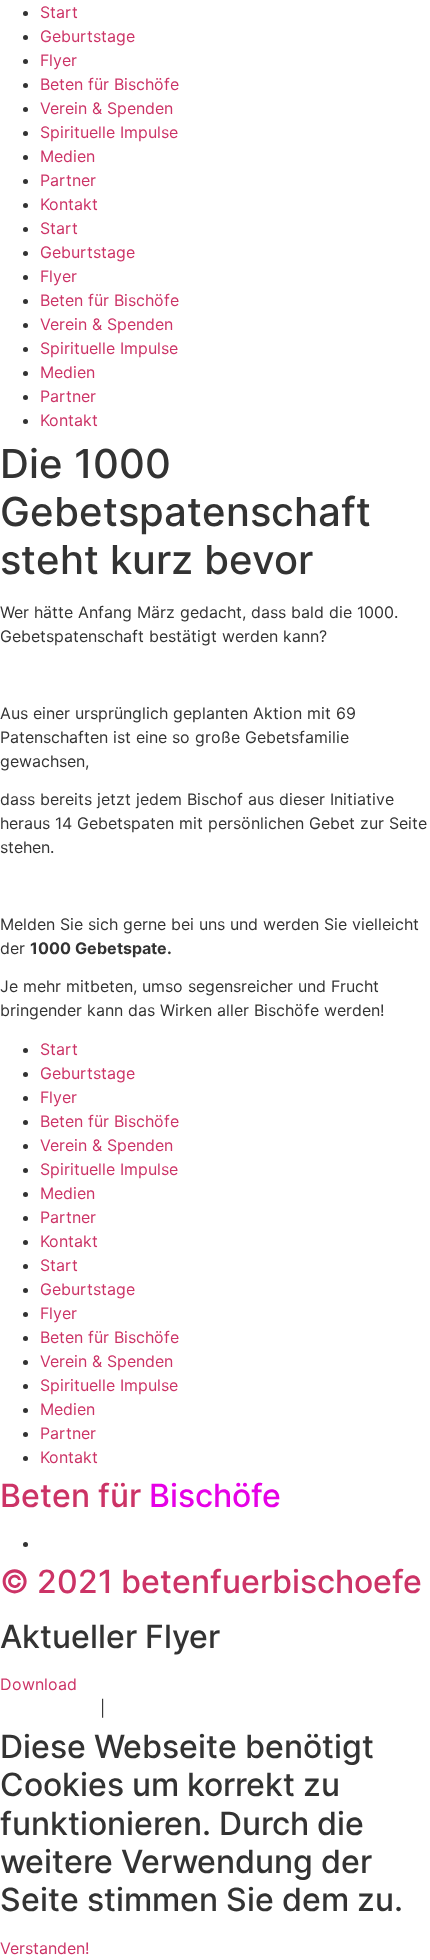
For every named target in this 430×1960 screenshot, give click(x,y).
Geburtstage (87, 36)
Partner (68, 180)
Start (59, 12)
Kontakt (69, 204)
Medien (67, 156)
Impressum (151, 1708)
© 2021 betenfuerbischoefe (211, 1581)
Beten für (140, 1495)
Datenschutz (47, 1708)
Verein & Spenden (106, 108)
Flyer (58, 60)
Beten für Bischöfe (109, 84)
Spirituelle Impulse (109, 132)
